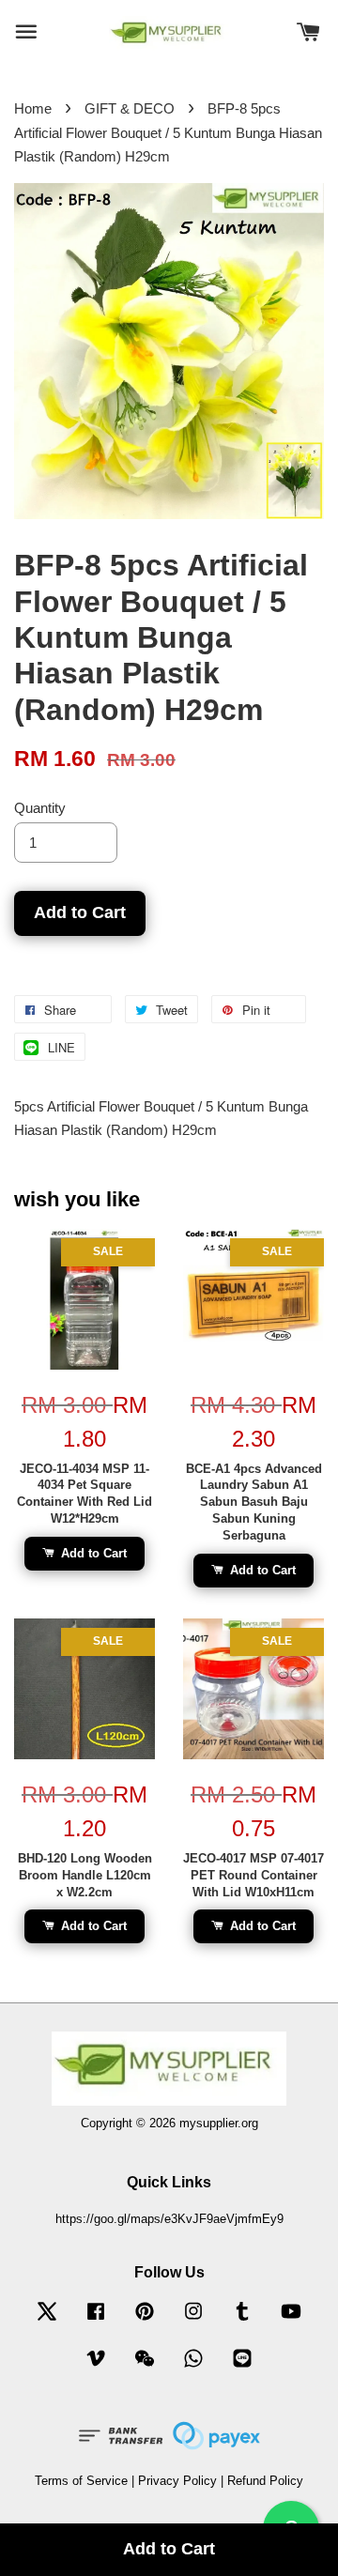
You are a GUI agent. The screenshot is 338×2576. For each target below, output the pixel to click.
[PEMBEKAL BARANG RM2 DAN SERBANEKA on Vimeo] (96, 2367)
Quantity (40, 808)
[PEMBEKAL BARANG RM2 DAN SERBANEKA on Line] (242, 2367)
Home (33, 108)
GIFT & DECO (130, 108)
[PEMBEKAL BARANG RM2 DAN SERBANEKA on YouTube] (291, 2320)
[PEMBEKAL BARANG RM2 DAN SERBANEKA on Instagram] (193, 2320)
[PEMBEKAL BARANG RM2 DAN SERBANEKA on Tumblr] (242, 2320)
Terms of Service (81, 2481)
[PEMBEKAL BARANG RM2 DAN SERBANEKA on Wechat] (145, 2367)
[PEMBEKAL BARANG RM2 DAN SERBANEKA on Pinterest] (145, 2320)
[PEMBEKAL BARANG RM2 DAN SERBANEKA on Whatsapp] (193, 2367)
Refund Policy (265, 2481)
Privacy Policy (177, 2481)
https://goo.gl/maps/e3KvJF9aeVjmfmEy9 (169, 2219)
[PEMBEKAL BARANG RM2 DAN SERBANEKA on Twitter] (47, 2320)
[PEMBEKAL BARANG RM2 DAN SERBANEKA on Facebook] (96, 2320)
